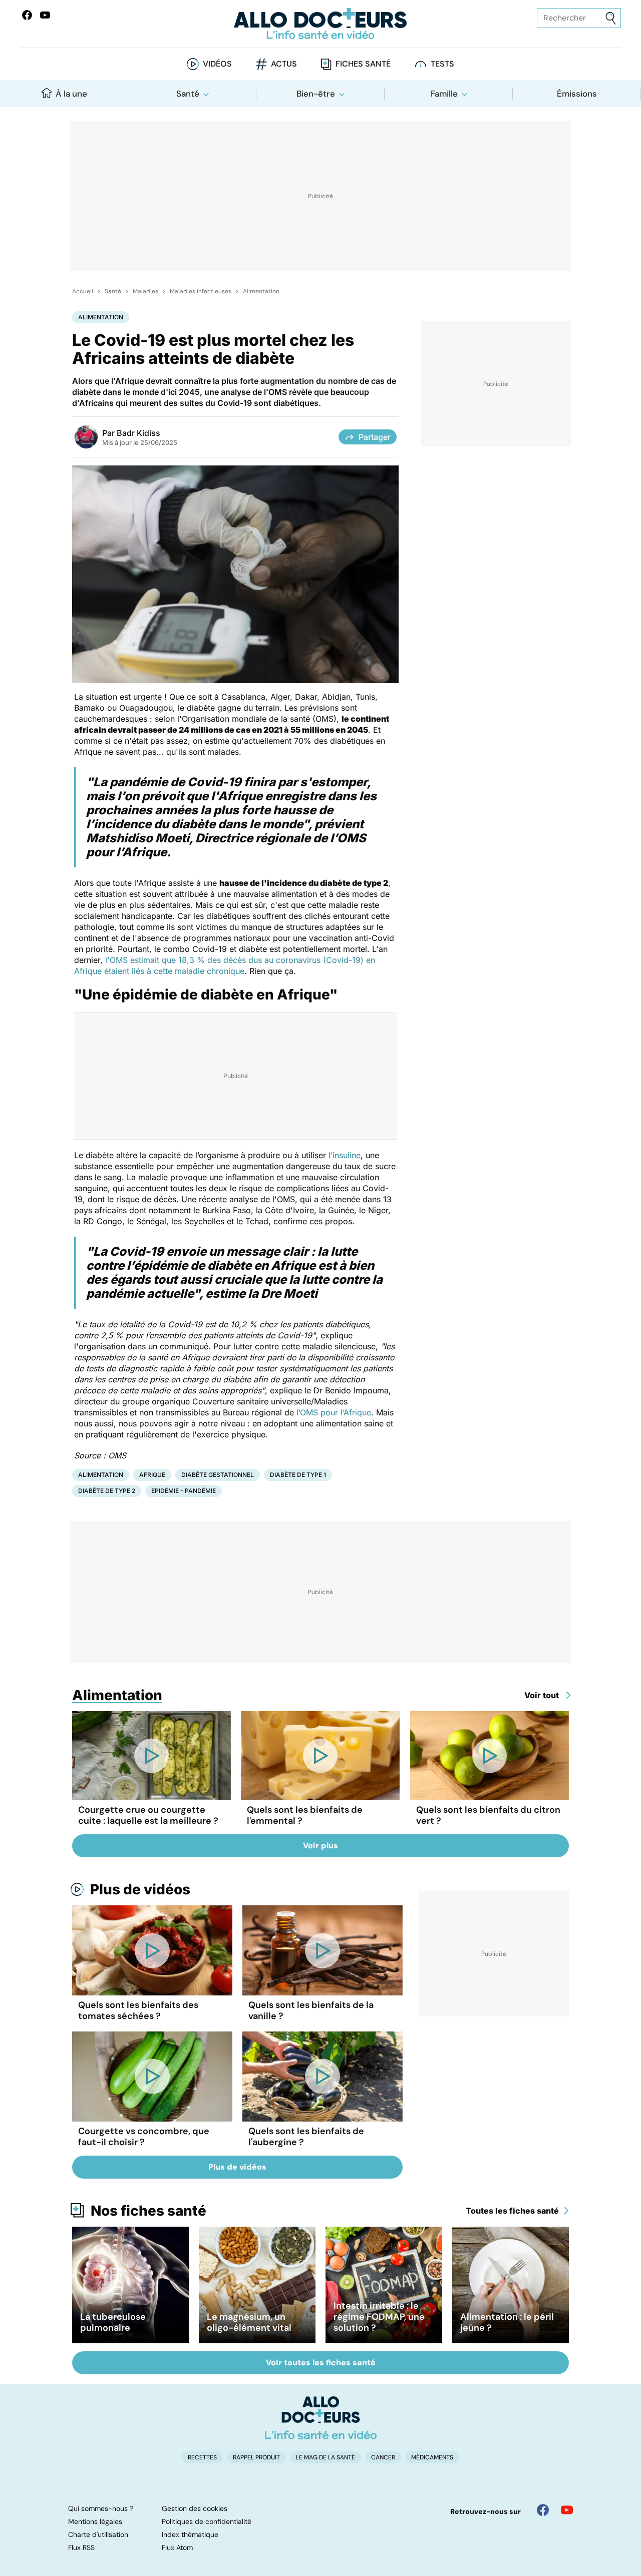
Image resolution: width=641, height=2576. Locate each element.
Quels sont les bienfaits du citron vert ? (488, 1815)
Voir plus (320, 1846)
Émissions (577, 94)
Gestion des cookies (195, 2508)
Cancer (383, 2457)
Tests (442, 64)
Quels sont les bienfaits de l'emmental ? (305, 1815)
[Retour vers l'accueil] (320, 24)
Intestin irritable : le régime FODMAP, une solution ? (379, 2317)
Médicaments (432, 2457)
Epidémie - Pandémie (184, 1491)
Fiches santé (363, 64)
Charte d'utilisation (98, 2534)
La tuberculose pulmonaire (113, 2322)
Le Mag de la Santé (326, 2457)
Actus (284, 64)
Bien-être (316, 94)
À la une (71, 94)
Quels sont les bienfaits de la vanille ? (311, 2010)
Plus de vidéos (140, 1889)
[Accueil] (321, 2418)
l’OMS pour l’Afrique (334, 1412)
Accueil (83, 291)
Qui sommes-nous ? (101, 2508)
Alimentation (261, 291)
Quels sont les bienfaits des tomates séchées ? (138, 2010)
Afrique (152, 1475)
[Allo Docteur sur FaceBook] (27, 15)
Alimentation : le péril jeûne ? (507, 2322)
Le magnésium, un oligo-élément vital (249, 2322)
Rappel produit (256, 2457)
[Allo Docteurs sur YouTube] (45, 15)
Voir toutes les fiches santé (321, 2363)
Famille (444, 94)
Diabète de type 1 (298, 1475)
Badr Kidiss (138, 433)
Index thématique (190, 2534)
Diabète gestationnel (218, 1475)
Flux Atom (177, 2547)
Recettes (202, 2457)
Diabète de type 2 (107, 1491)
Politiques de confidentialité (207, 2521)
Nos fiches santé (148, 2211)
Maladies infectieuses (201, 291)
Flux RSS (81, 2547)
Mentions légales (95, 2521)
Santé (188, 94)
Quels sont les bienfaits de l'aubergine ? (306, 2137)
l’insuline (345, 1155)
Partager (375, 437)
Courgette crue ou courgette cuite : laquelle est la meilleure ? (148, 1815)
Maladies (145, 291)
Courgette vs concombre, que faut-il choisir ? (144, 2137)
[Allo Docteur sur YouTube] (567, 2510)
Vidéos (217, 64)
